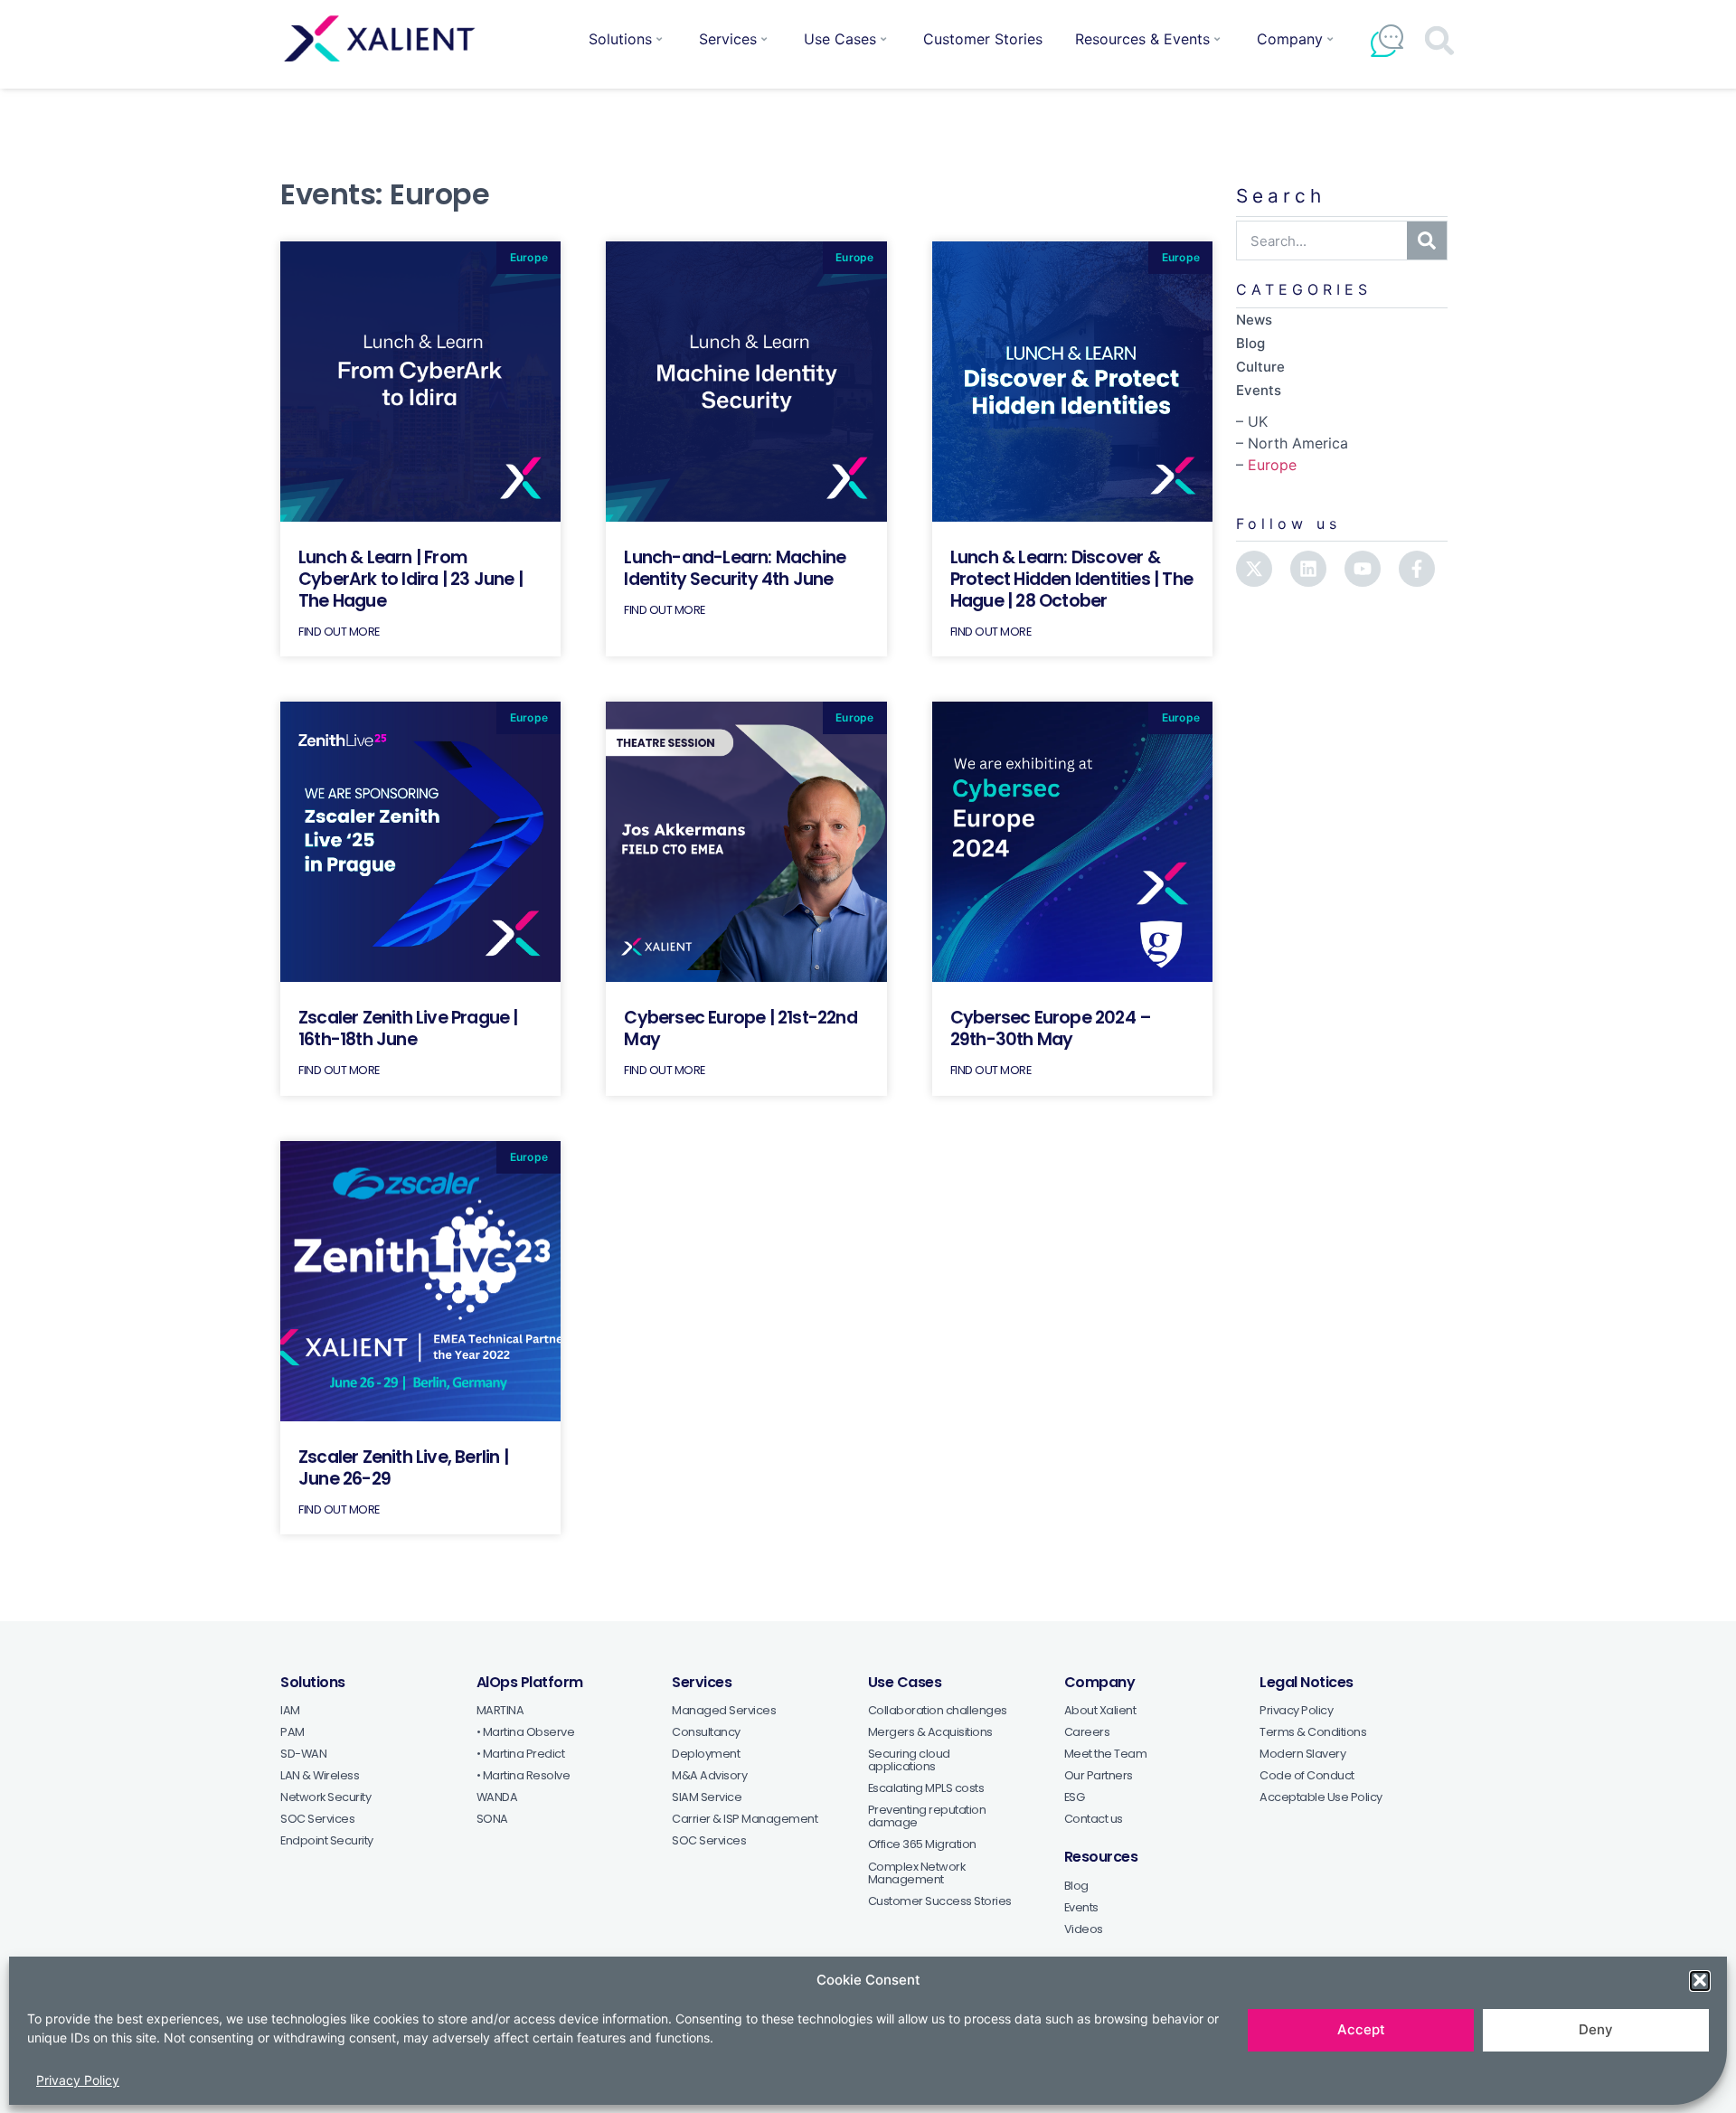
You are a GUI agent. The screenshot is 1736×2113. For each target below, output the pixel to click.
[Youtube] (1363, 569)
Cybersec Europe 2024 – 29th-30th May (1051, 1028)
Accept (1361, 2029)
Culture (1260, 367)
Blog (1250, 343)
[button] (1700, 1980)
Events (1259, 390)
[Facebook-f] (1417, 569)
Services (728, 39)
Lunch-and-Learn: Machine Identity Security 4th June (735, 568)
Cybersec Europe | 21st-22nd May (740, 1028)
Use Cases (840, 39)
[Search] (1427, 241)
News (1254, 320)
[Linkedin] (1308, 569)
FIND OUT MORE (339, 632)
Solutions (620, 39)
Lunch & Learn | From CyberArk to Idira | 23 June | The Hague (410, 579)
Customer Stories (983, 39)
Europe (1272, 465)
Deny (1596, 2029)
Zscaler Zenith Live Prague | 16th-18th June (408, 1028)
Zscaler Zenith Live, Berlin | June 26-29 (403, 1468)
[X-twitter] (1254, 569)
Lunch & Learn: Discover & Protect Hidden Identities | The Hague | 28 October (1071, 579)
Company (1290, 39)
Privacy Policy (78, 2080)
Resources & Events (1142, 39)
